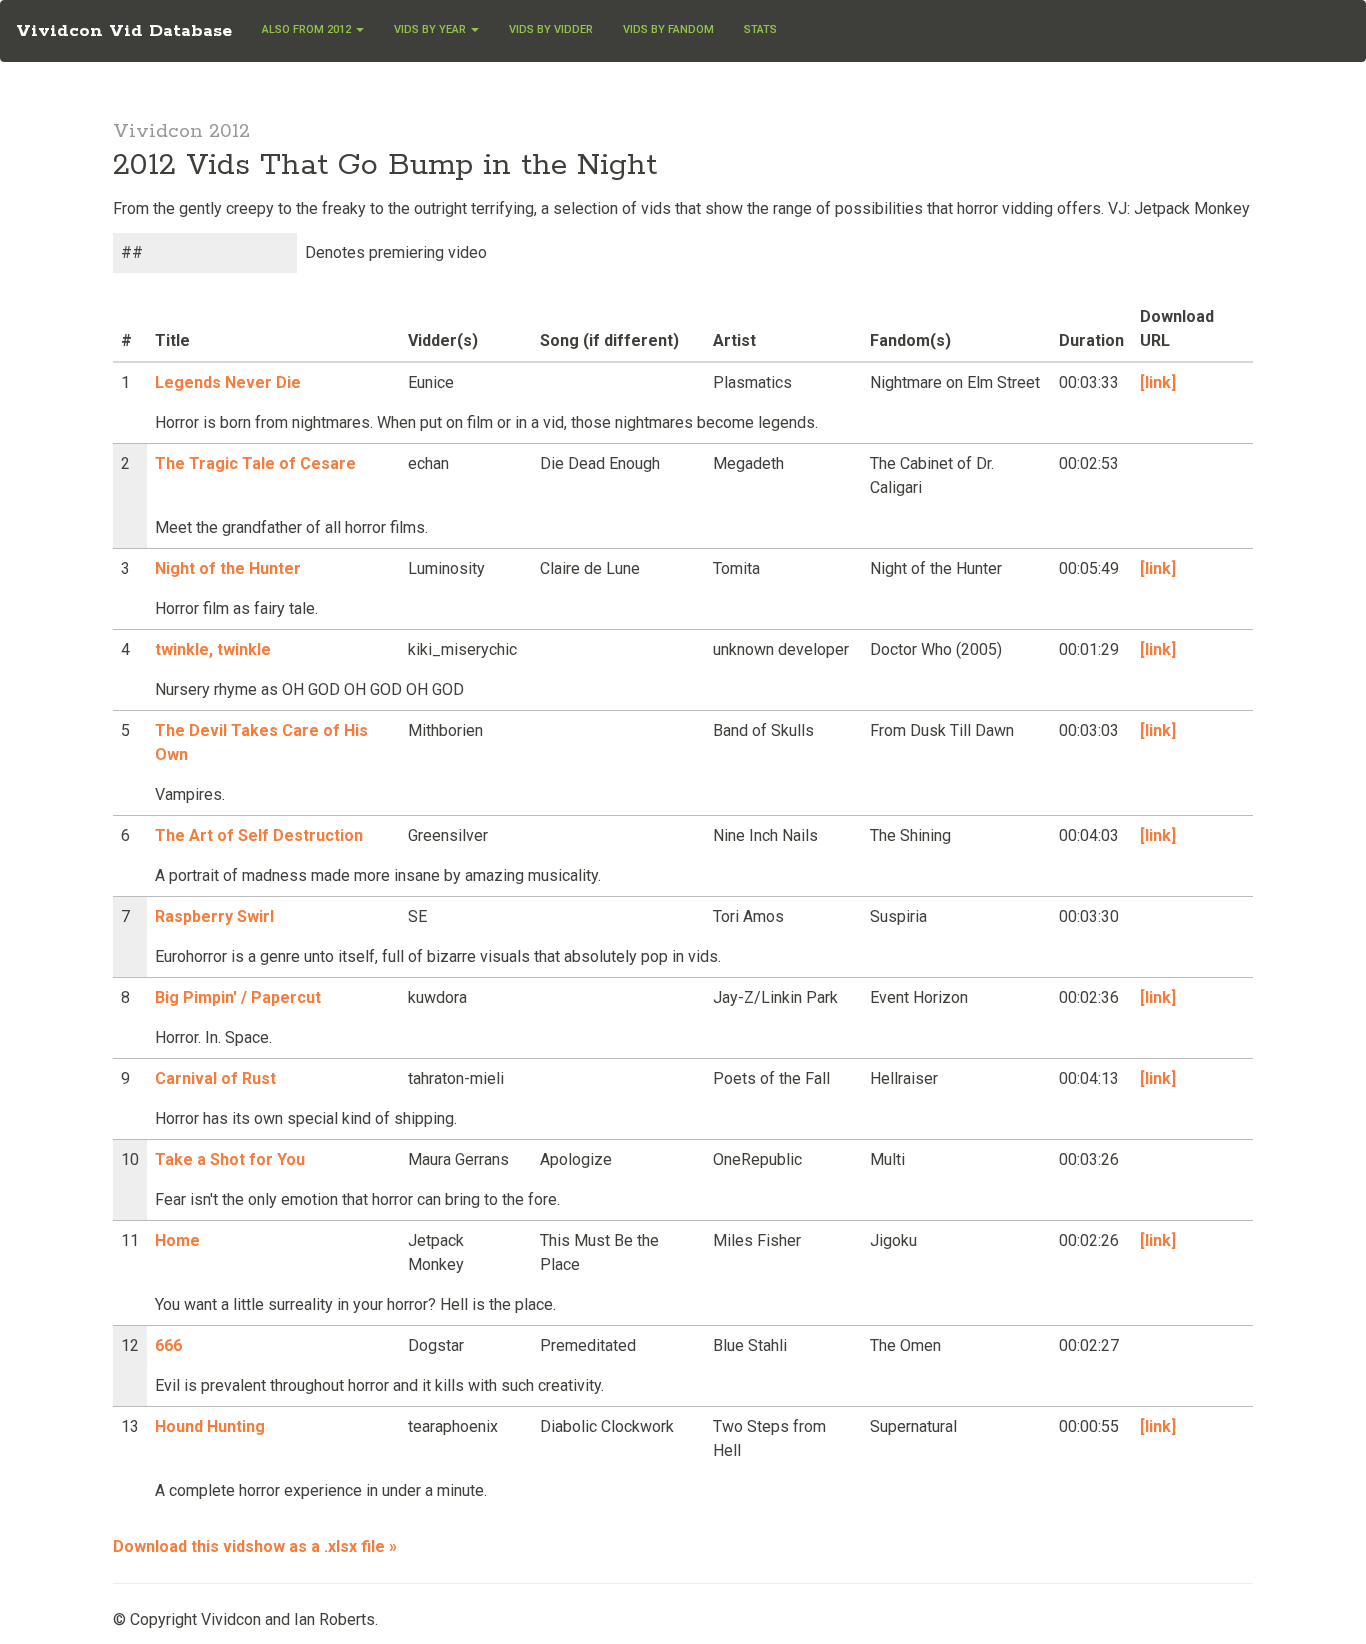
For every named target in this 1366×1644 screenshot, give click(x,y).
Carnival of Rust (215, 1078)
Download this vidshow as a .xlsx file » (255, 1546)
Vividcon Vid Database (124, 31)
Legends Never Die (228, 382)
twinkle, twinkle (213, 649)
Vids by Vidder (551, 29)
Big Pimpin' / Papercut (238, 997)
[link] (1158, 382)
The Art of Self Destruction (259, 835)
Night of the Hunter (228, 568)
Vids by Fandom (668, 29)
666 (168, 1345)
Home (177, 1240)
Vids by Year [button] (431, 29)
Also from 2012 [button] (308, 29)
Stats (760, 29)
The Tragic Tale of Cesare (255, 463)
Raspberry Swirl (214, 916)
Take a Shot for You (230, 1159)
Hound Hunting (210, 1426)
